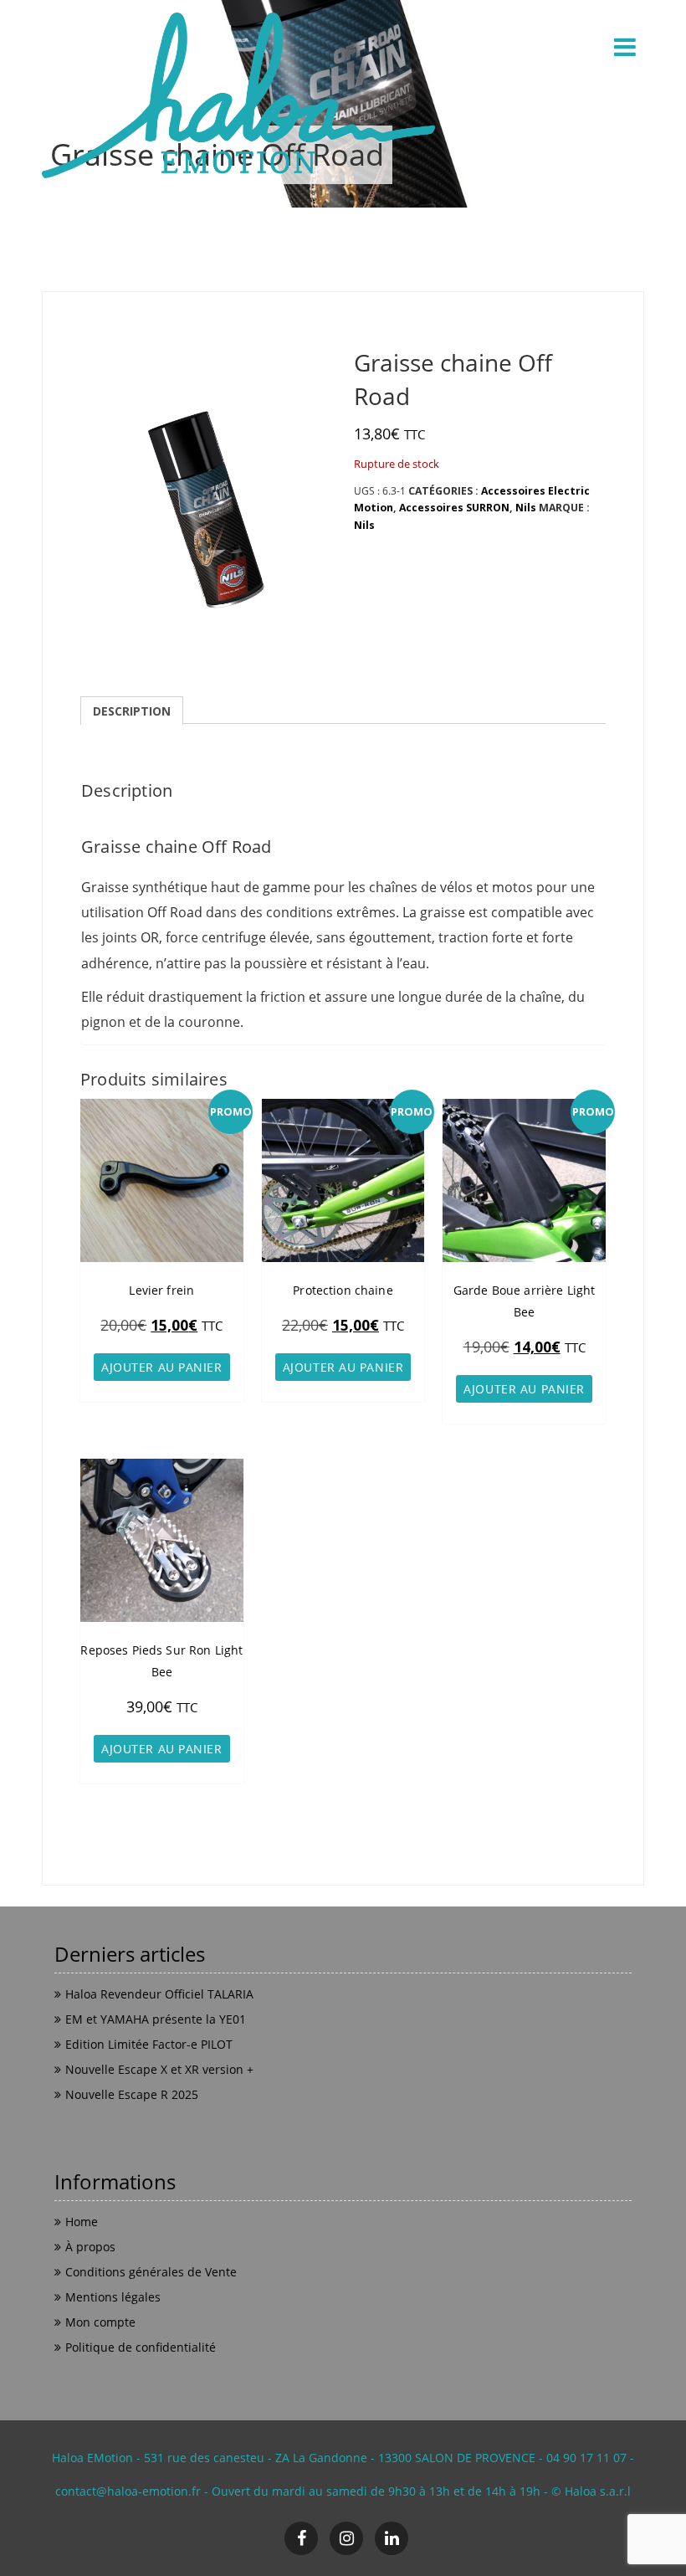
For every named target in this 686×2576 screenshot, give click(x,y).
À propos (90, 2247)
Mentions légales (113, 2297)
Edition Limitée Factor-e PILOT (149, 2044)
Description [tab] (132, 711)
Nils (526, 508)
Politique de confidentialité (141, 2347)
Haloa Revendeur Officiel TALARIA (159, 1994)
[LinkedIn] (392, 2538)
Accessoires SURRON (454, 508)
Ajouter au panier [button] (162, 1367)
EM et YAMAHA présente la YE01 (156, 2019)
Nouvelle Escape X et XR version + (159, 2069)
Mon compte (100, 2322)
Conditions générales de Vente (151, 2272)
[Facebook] (301, 2538)
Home (82, 2222)
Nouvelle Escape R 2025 (132, 2094)
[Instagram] (346, 2538)
